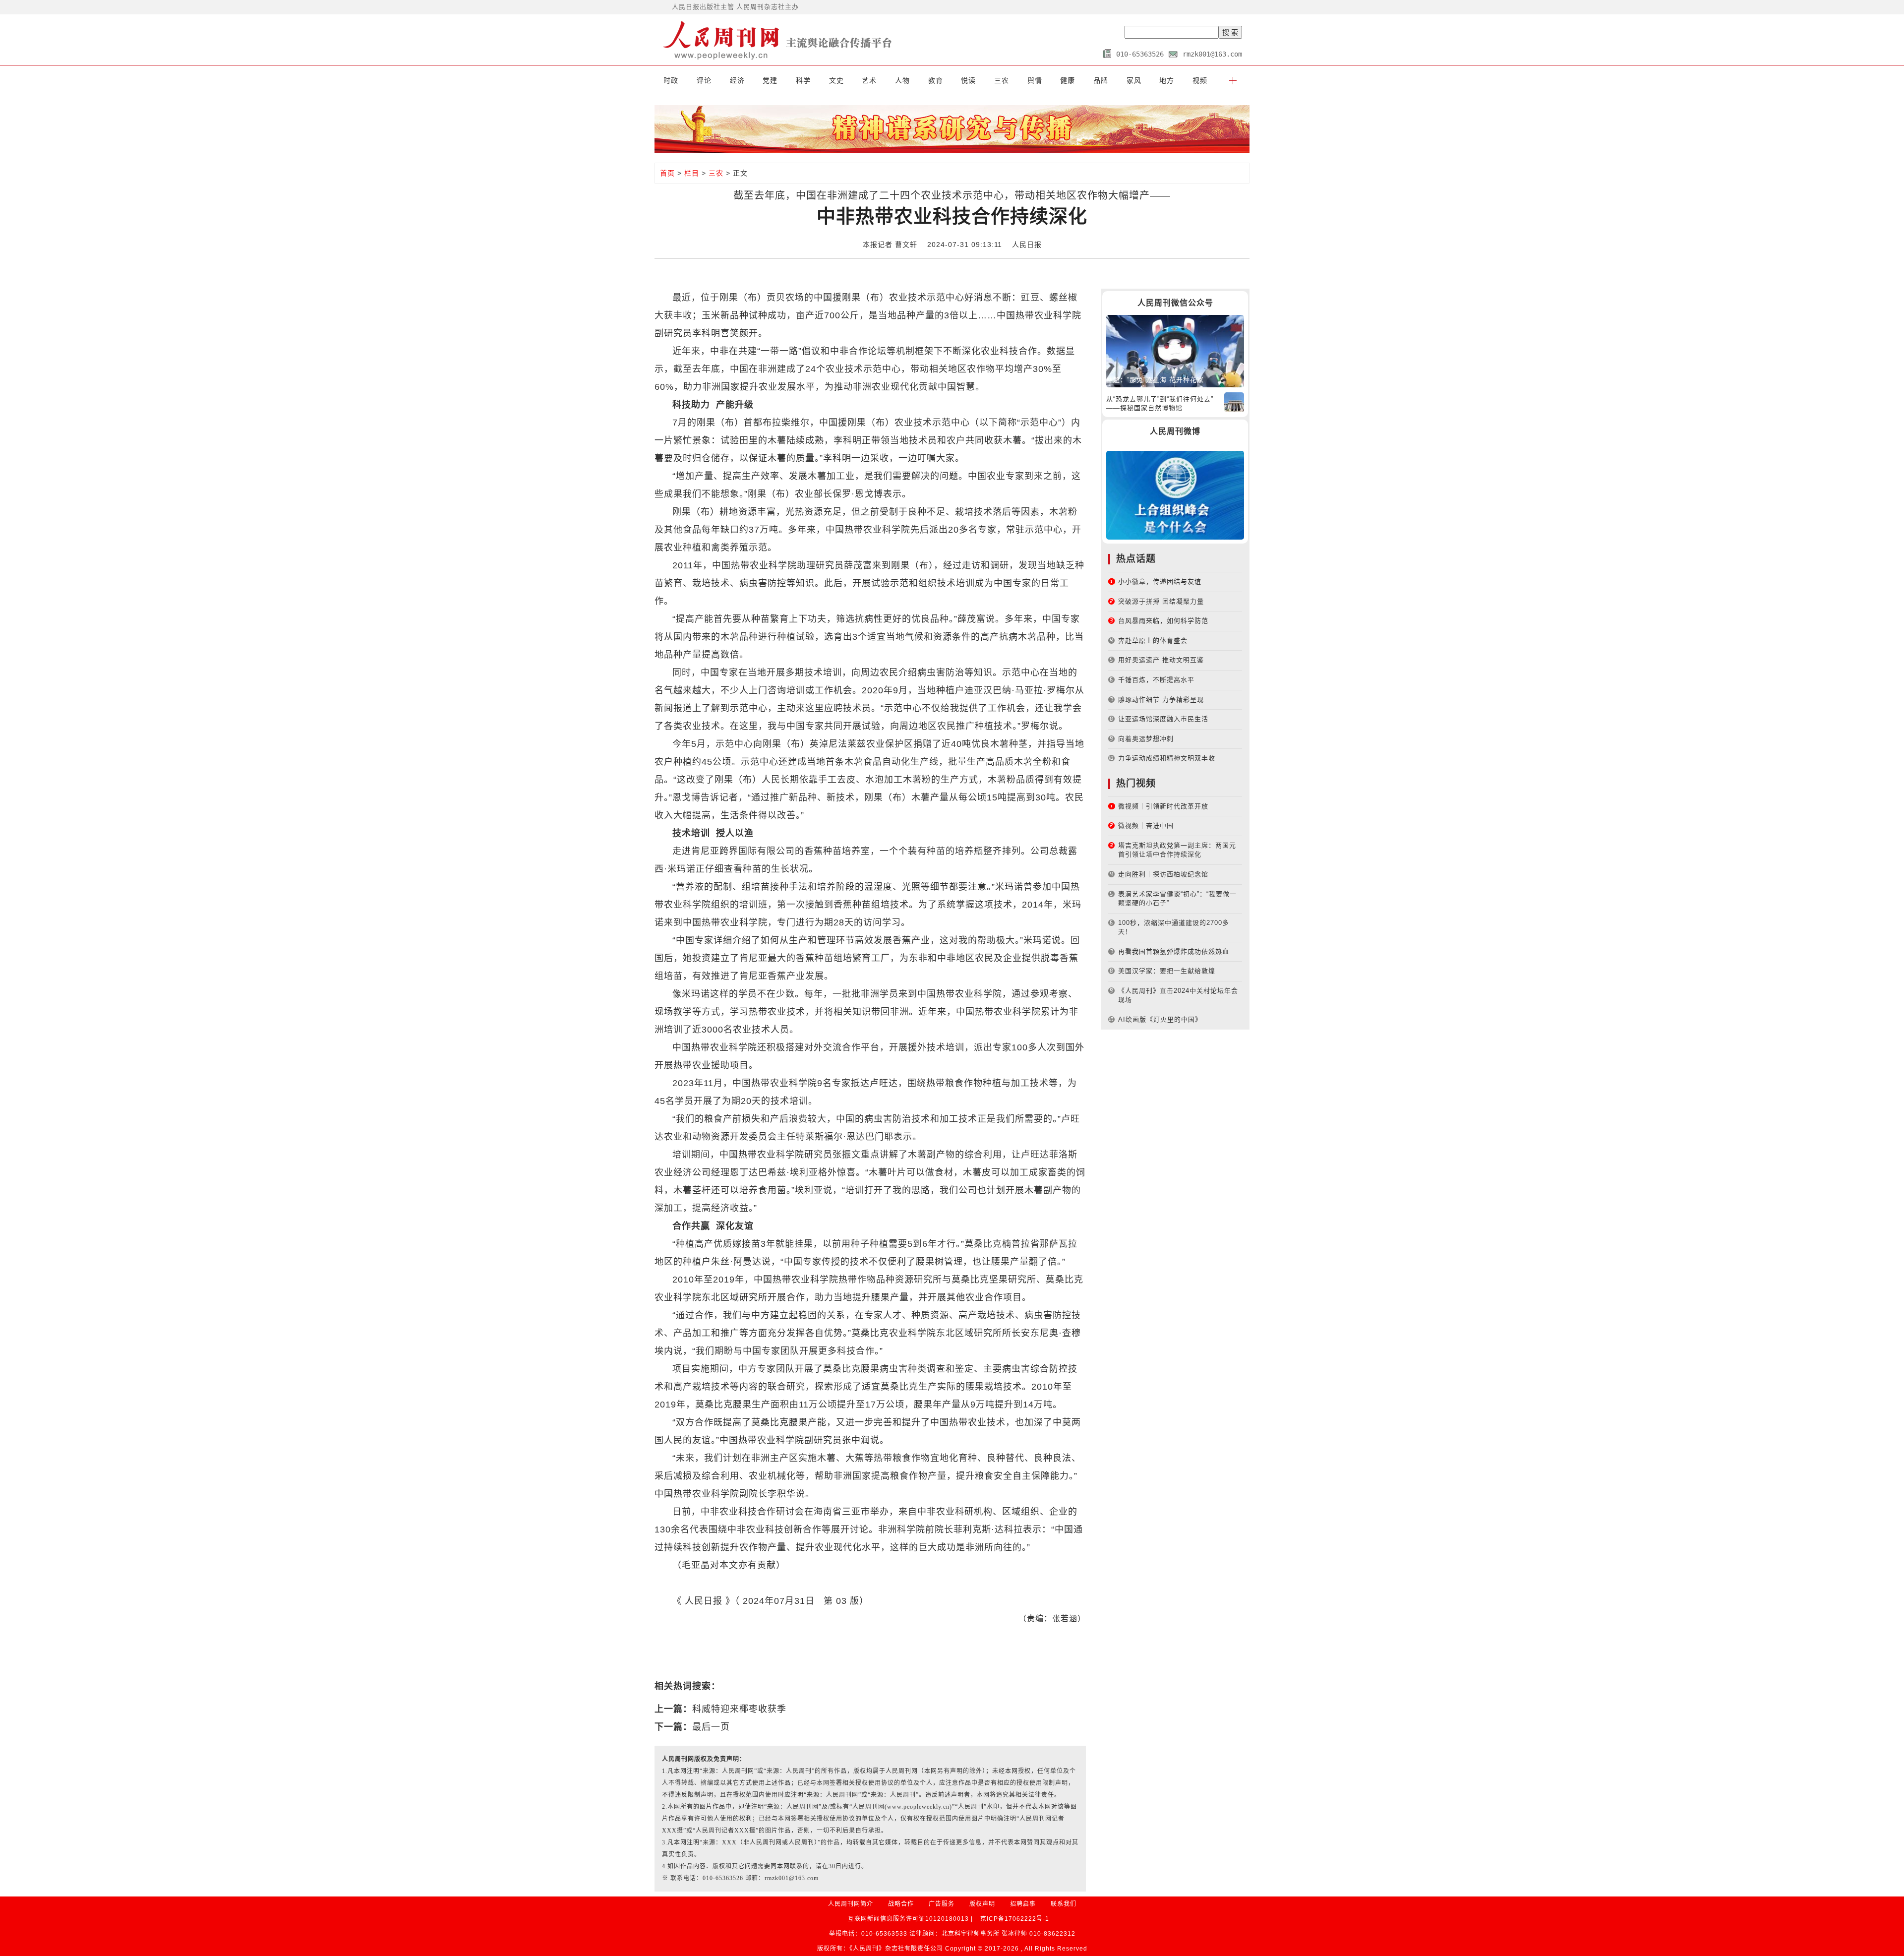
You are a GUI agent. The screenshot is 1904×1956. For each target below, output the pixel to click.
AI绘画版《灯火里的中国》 (1160, 1019)
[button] (1233, 80)
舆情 (1035, 80)
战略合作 (901, 1904)
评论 (704, 80)
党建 (770, 80)
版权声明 (982, 1904)
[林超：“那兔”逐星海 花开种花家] (1175, 350)
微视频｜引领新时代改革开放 (1163, 806)
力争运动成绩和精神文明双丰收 (1167, 758)
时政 (671, 80)
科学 (803, 80)
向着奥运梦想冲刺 (1146, 739)
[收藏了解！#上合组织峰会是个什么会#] (1175, 495)
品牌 (1101, 80)
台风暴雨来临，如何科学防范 (1163, 621)
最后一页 (711, 1727)
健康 (1068, 80)
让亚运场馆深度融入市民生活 (1163, 719)
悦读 (968, 80)
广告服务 (942, 1904)
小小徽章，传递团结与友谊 (1160, 581)
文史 (836, 80)
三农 (1002, 80)
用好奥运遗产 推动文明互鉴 (1161, 660)
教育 (936, 80)
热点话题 (1136, 559)
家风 (1134, 80)
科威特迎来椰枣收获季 (739, 1709)
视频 (1200, 80)
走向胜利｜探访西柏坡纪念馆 (1163, 874)
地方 (1167, 80)
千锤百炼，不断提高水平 (1156, 680)
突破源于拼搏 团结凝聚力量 (1161, 601)
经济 (737, 80)
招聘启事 (1023, 1904)
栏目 (692, 173)
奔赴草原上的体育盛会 (1153, 641)
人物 (902, 80)
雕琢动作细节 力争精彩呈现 (1161, 700)
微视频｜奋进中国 (1146, 825)
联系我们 (1064, 1904)
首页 (667, 173)
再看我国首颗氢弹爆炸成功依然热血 (1174, 951)
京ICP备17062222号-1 (1015, 1919)
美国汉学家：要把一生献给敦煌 (1167, 971)
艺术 (869, 80)
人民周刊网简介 (851, 1904)
